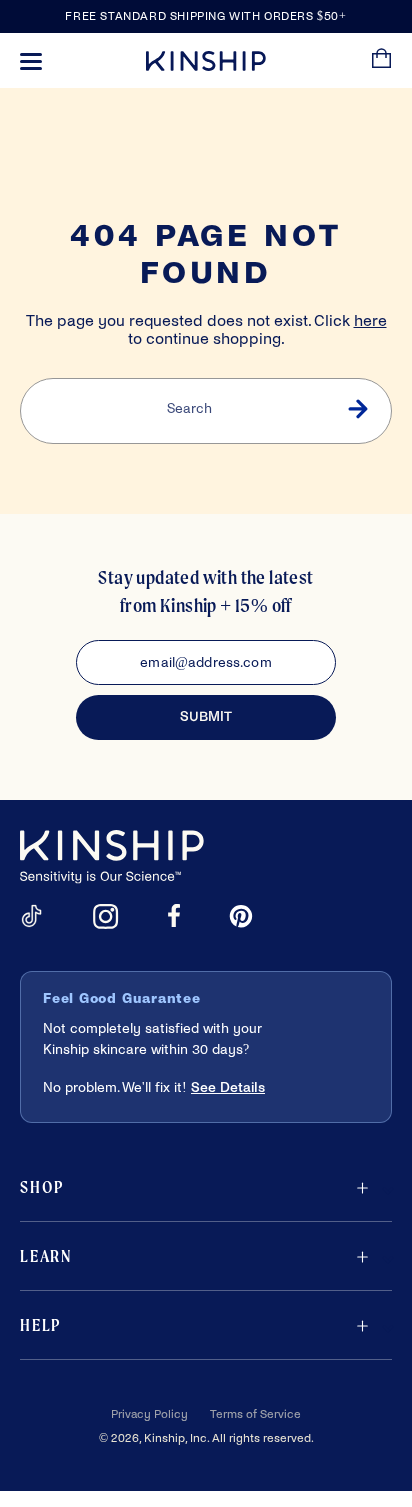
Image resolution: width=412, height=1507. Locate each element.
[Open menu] (31, 61)
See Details (228, 1087)
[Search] (357, 411)
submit (206, 716)
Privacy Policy (149, 1414)
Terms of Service (255, 1414)
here (370, 320)
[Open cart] (381, 60)
